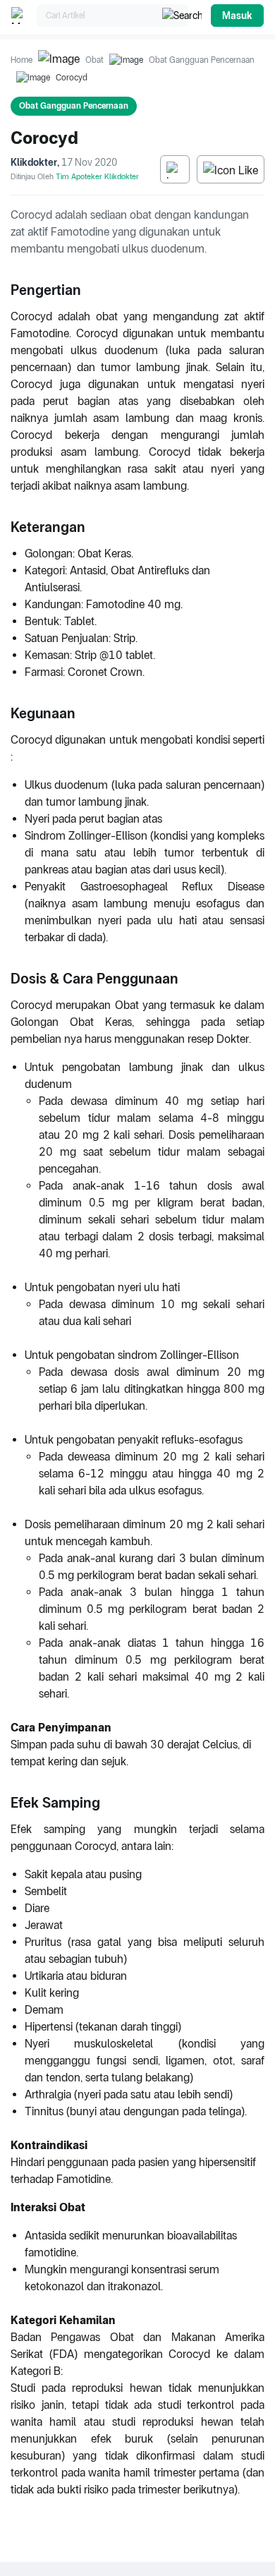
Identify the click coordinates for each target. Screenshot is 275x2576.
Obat (94, 60)
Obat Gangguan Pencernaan (202, 60)
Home (22, 60)
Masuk (237, 16)
